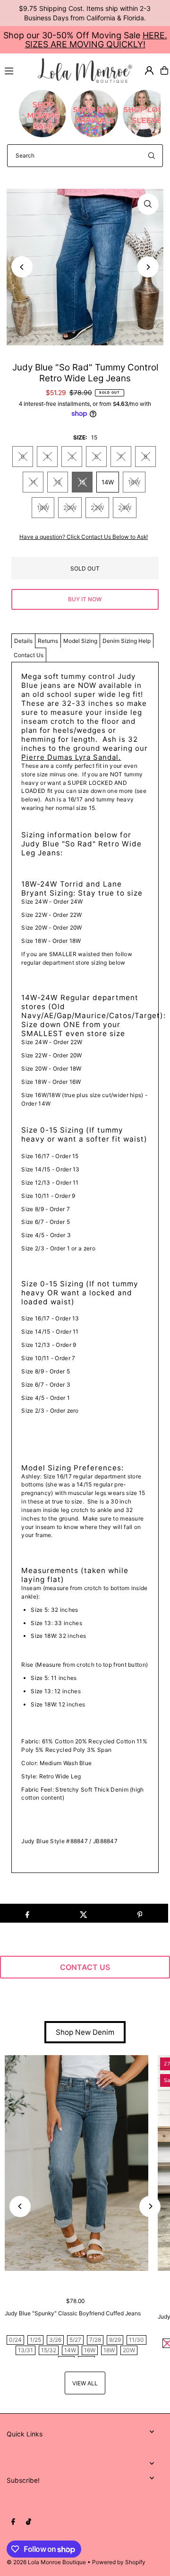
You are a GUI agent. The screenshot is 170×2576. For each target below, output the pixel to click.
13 (58, 482)
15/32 (49, 2350)
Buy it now (85, 599)
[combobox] (85, 156)
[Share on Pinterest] (140, 1913)
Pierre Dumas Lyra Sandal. (71, 757)
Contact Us (29, 655)
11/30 (136, 2340)
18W (43, 508)
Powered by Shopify (119, 2562)
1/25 (35, 2340)
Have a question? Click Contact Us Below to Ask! (84, 537)
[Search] (152, 156)
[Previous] (22, 267)
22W (97, 508)
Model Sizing (80, 641)
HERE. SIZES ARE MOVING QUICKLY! (96, 40)
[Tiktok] (29, 2522)
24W (125, 508)
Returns (48, 641)
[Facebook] (13, 2522)
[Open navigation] (17, 70)
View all (85, 2383)
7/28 (95, 2340)
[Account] (149, 70)
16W (134, 482)
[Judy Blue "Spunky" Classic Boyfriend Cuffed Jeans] (76, 2163)
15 (82, 482)
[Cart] (164, 70)
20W (70, 508)
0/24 (15, 2340)
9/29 (115, 2340)
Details (23, 641)
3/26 (55, 2340)
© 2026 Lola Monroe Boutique (46, 2562)
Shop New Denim (85, 2032)
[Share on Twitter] (84, 1913)
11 (33, 482)
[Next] (148, 267)
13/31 (25, 2350)
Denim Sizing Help (127, 641)
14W (108, 482)
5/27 (75, 2340)
